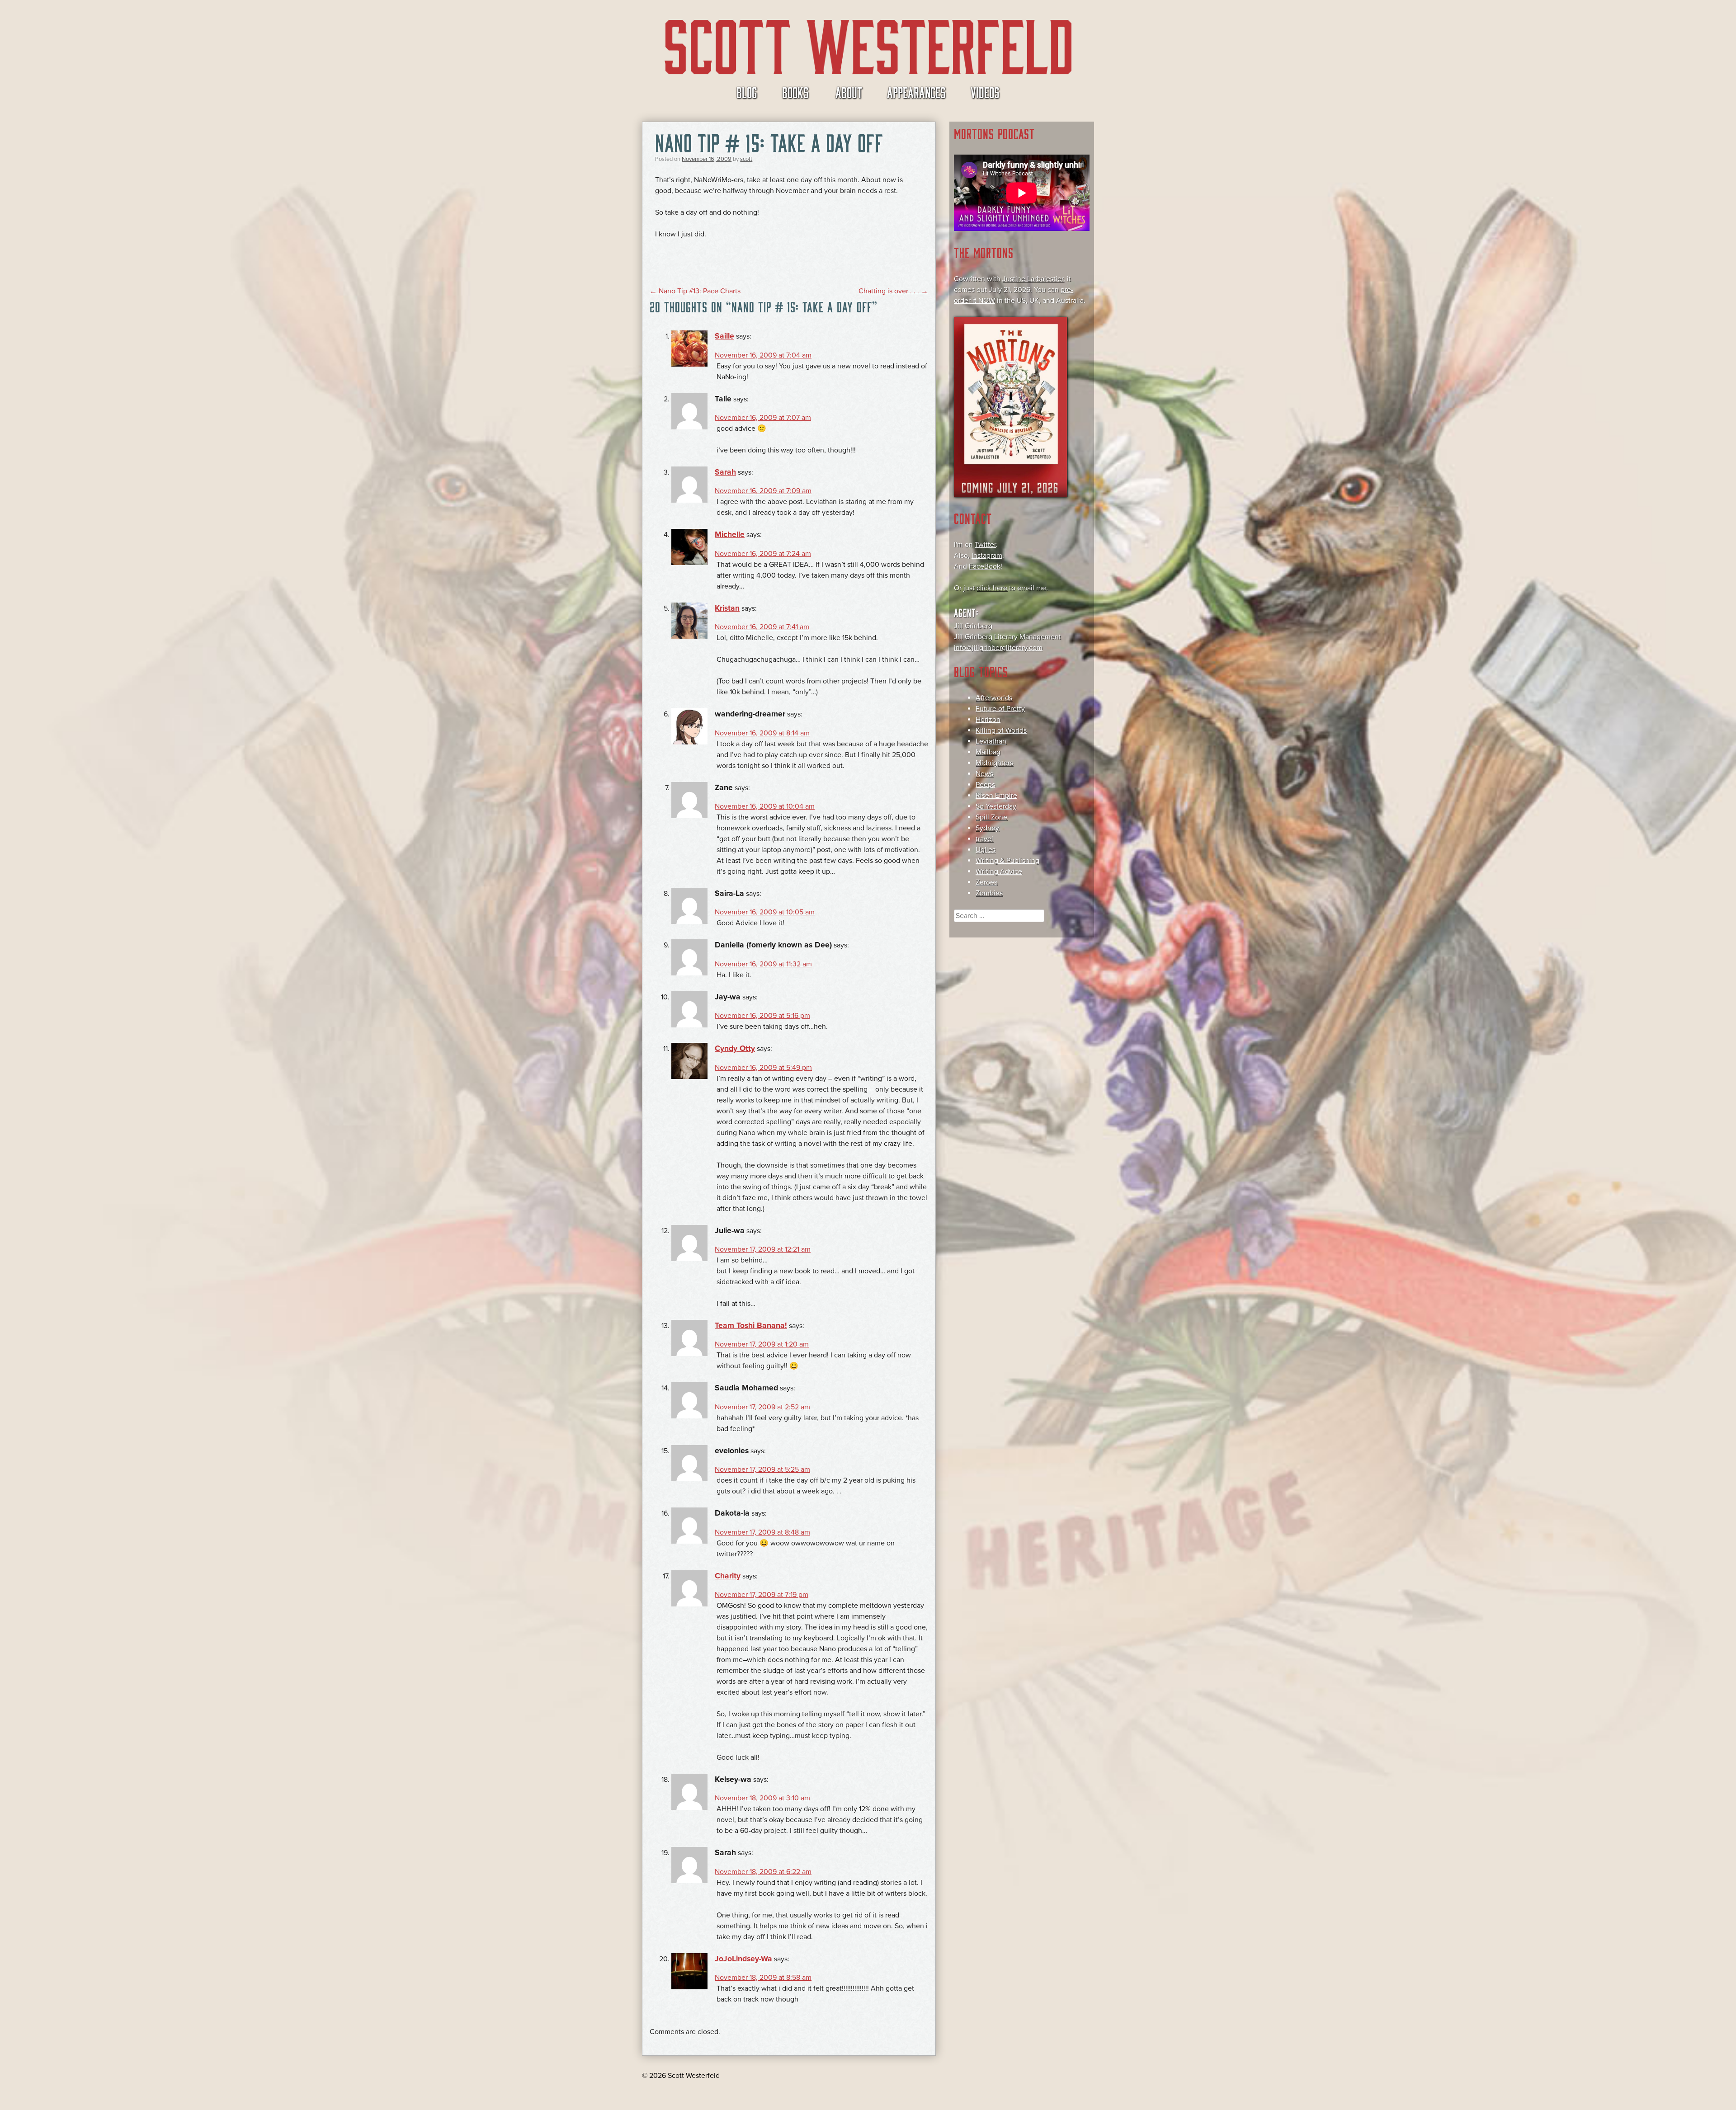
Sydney (987, 828)
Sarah (725, 472)
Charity (728, 1576)
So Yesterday (996, 806)
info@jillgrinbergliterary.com (998, 648)
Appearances (916, 92)
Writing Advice (999, 871)
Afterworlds (994, 698)
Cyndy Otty (735, 1048)
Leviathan (991, 741)
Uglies (986, 850)
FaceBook (985, 566)
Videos (985, 92)
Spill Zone (991, 817)
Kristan (727, 608)
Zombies (989, 893)
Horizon (988, 720)
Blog (747, 92)
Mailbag (988, 752)
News (984, 774)
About (849, 92)
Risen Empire (996, 796)
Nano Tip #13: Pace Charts (695, 291)
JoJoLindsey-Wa (743, 1959)
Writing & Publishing (1007, 861)
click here (992, 588)
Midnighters (994, 763)
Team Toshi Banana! (751, 1326)
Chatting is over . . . (893, 291)
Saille (724, 336)
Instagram (987, 556)
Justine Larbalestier (1033, 279)
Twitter (985, 545)
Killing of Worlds (1001, 730)
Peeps (985, 785)
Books (795, 92)
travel (984, 839)
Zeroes (986, 882)
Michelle (730, 535)
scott (746, 159)
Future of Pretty (1000, 709)
